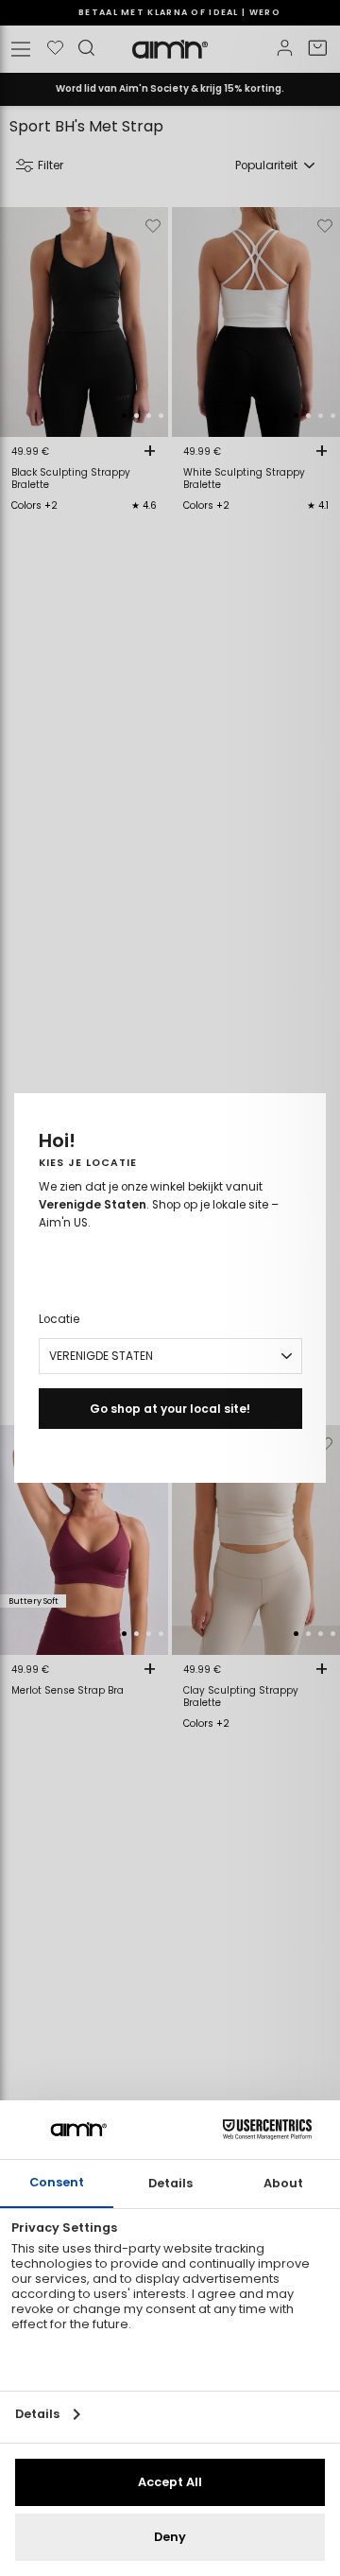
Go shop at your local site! (170, 1409)
